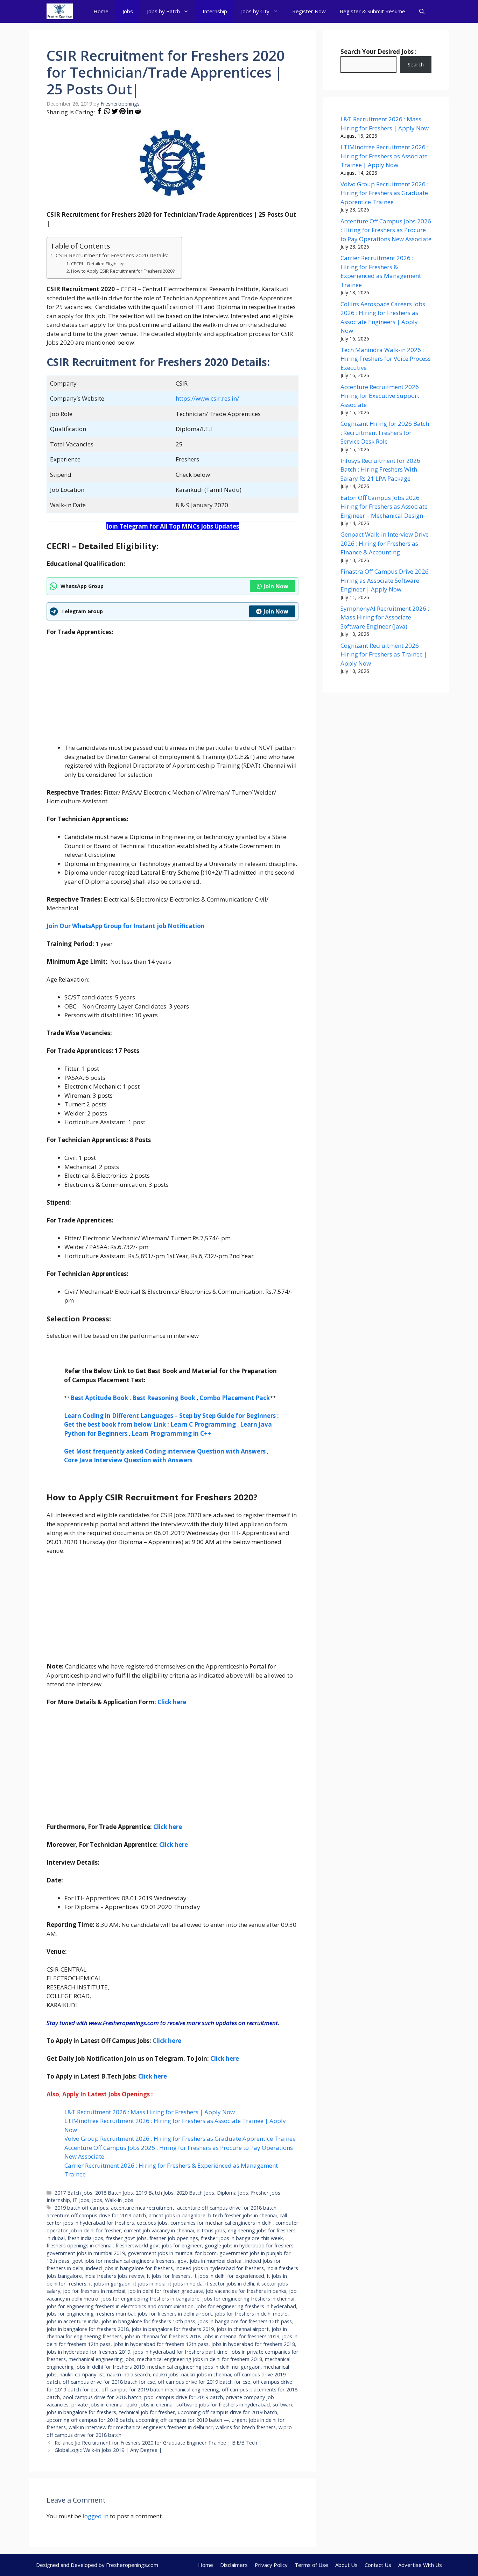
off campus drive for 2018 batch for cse (109, 2382)
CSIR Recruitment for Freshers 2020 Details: (112, 255)
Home (101, 11)
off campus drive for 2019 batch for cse (204, 2382)
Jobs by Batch (163, 11)
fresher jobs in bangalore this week (242, 2238)
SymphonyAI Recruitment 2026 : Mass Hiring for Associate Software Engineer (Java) (385, 617)
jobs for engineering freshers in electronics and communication (120, 2306)
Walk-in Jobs (119, 2200)
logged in (96, 2516)
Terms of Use (311, 2565)
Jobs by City (255, 11)
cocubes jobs (152, 2223)
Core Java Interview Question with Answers (128, 1460)
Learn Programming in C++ (171, 1433)
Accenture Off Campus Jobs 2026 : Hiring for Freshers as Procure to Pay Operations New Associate (386, 230)
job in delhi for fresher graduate (166, 2291)
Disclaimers (234, 2565)
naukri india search (129, 2374)
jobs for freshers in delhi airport (175, 2314)
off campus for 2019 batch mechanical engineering (160, 2390)
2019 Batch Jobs (155, 2193)
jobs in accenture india (73, 2321)
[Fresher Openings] (60, 11)
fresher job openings (174, 2238)
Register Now (309, 11)
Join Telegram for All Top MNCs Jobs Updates (173, 526)
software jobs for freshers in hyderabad (223, 2405)
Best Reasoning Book (164, 1398)
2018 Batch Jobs (114, 2193)
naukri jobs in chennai (206, 2374)
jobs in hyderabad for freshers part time (180, 2352)
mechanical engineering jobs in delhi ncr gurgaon (204, 2367)
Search (416, 64)
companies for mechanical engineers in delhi (222, 2223)
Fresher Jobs (266, 2193)
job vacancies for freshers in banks (246, 2291)
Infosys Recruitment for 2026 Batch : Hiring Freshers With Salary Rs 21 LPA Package (380, 469)
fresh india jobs (85, 2238)
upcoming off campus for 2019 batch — (182, 2420)
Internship (215, 11)
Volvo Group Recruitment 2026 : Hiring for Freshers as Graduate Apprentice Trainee (180, 2139)
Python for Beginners (96, 1433)
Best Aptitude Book (99, 1398)
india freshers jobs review (114, 2276)
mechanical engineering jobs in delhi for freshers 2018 (200, 2359)
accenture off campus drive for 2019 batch (96, 2215)
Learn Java (256, 1424)
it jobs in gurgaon (110, 2284)
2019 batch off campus (81, 2208)
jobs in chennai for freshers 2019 (241, 2336)
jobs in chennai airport (243, 2329)
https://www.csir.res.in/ (207, 398)
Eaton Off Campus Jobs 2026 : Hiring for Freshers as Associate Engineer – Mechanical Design (384, 507)
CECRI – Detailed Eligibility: (97, 264)
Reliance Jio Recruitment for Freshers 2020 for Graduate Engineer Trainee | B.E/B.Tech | (158, 2443)
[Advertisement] (173, 694)
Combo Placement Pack (235, 1398)
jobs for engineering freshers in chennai (248, 2299)
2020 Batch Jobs (195, 2193)
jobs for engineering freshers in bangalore (150, 2299)
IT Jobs (81, 2200)
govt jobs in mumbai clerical (210, 2261)
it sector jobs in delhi (230, 2284)
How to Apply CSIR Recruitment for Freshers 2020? (123, 271)
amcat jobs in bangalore (177, 2215)
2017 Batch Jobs (73, 2193)
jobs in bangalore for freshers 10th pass (148, 2321)
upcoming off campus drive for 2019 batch (227, 2412)
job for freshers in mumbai (94, 2291)
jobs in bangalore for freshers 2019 (173, 2329)
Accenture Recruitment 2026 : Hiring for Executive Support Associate (381, 396)
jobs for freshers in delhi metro (251, 2314)
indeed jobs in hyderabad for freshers (220, 2268)
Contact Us (378, 2565)
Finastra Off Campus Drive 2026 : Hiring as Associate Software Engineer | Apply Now (386, 580)
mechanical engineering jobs (101, 2359)
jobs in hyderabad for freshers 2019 (88, 2352)
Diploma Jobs (233, 2193)
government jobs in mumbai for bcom (172, 2253)
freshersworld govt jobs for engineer (159, 2245)
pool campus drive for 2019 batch (184, 2397)
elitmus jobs (211, 2230)
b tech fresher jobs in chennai (242, 2215)
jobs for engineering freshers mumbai (91, 2314)
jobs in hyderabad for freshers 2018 (253, 2344)
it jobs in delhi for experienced (229, 2276)
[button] (422, 11)
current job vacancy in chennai (159, 2230)
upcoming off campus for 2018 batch (90, 2420)
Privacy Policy (271, 2565)
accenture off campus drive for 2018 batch (227, 2208)
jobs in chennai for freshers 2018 (163, 2336)
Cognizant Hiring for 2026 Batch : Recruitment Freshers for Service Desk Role (385, 432)
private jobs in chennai (97, 2405)
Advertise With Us (420, 2565)
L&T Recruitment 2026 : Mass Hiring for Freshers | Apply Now (150, 2112)
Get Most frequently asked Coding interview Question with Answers (165, 1451)
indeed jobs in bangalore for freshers (129, 2268)
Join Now (276, 586)
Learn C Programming (203, 1424)
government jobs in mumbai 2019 (86, 2253)
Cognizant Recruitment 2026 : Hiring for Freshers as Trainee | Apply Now (384, 654)
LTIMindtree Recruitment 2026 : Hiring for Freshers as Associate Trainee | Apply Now (384, 156)
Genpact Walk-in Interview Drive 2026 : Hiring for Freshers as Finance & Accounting (385, 543)
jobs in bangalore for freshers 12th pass (245, 2321)
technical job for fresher (147, 2412)
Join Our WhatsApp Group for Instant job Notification (126, 926)
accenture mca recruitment (143, 2208)
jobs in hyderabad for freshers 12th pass (161, 2344)
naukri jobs (166, 2374)
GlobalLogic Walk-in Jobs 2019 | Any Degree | (108, 2450)
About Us (346, 2565)
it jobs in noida (185, 2284)
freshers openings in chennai (80, 2245)
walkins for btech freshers (246, 2427)
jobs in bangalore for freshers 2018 (88, 2329)
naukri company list (82, 2374)
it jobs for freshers (169, 2276)
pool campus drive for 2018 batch (102, 2397)
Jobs (128, 11)
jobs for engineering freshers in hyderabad (246, 2306)
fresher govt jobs (126, 2238)
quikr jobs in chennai (150, 2405)
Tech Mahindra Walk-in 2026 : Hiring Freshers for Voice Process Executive (386, 359)
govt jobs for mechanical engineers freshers (123, 2261)
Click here (174, 1845)
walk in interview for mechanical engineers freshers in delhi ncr (141, 2427)
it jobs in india (149, 2284)
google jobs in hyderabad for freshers (249, 2245)
